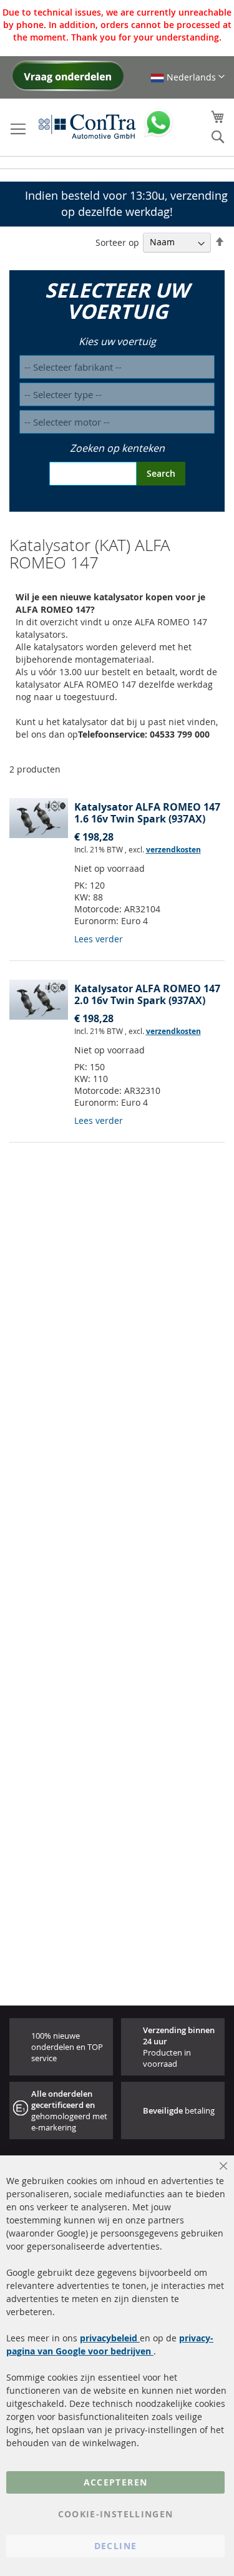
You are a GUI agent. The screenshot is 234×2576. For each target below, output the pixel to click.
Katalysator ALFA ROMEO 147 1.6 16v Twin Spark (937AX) (147, 813)
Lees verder (99, 939)
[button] (188, 77)
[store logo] (87, 126)
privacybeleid (110, 2338)
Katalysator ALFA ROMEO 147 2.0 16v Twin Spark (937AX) (147, 994)
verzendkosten (173, 850)
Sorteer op (117, 242)
